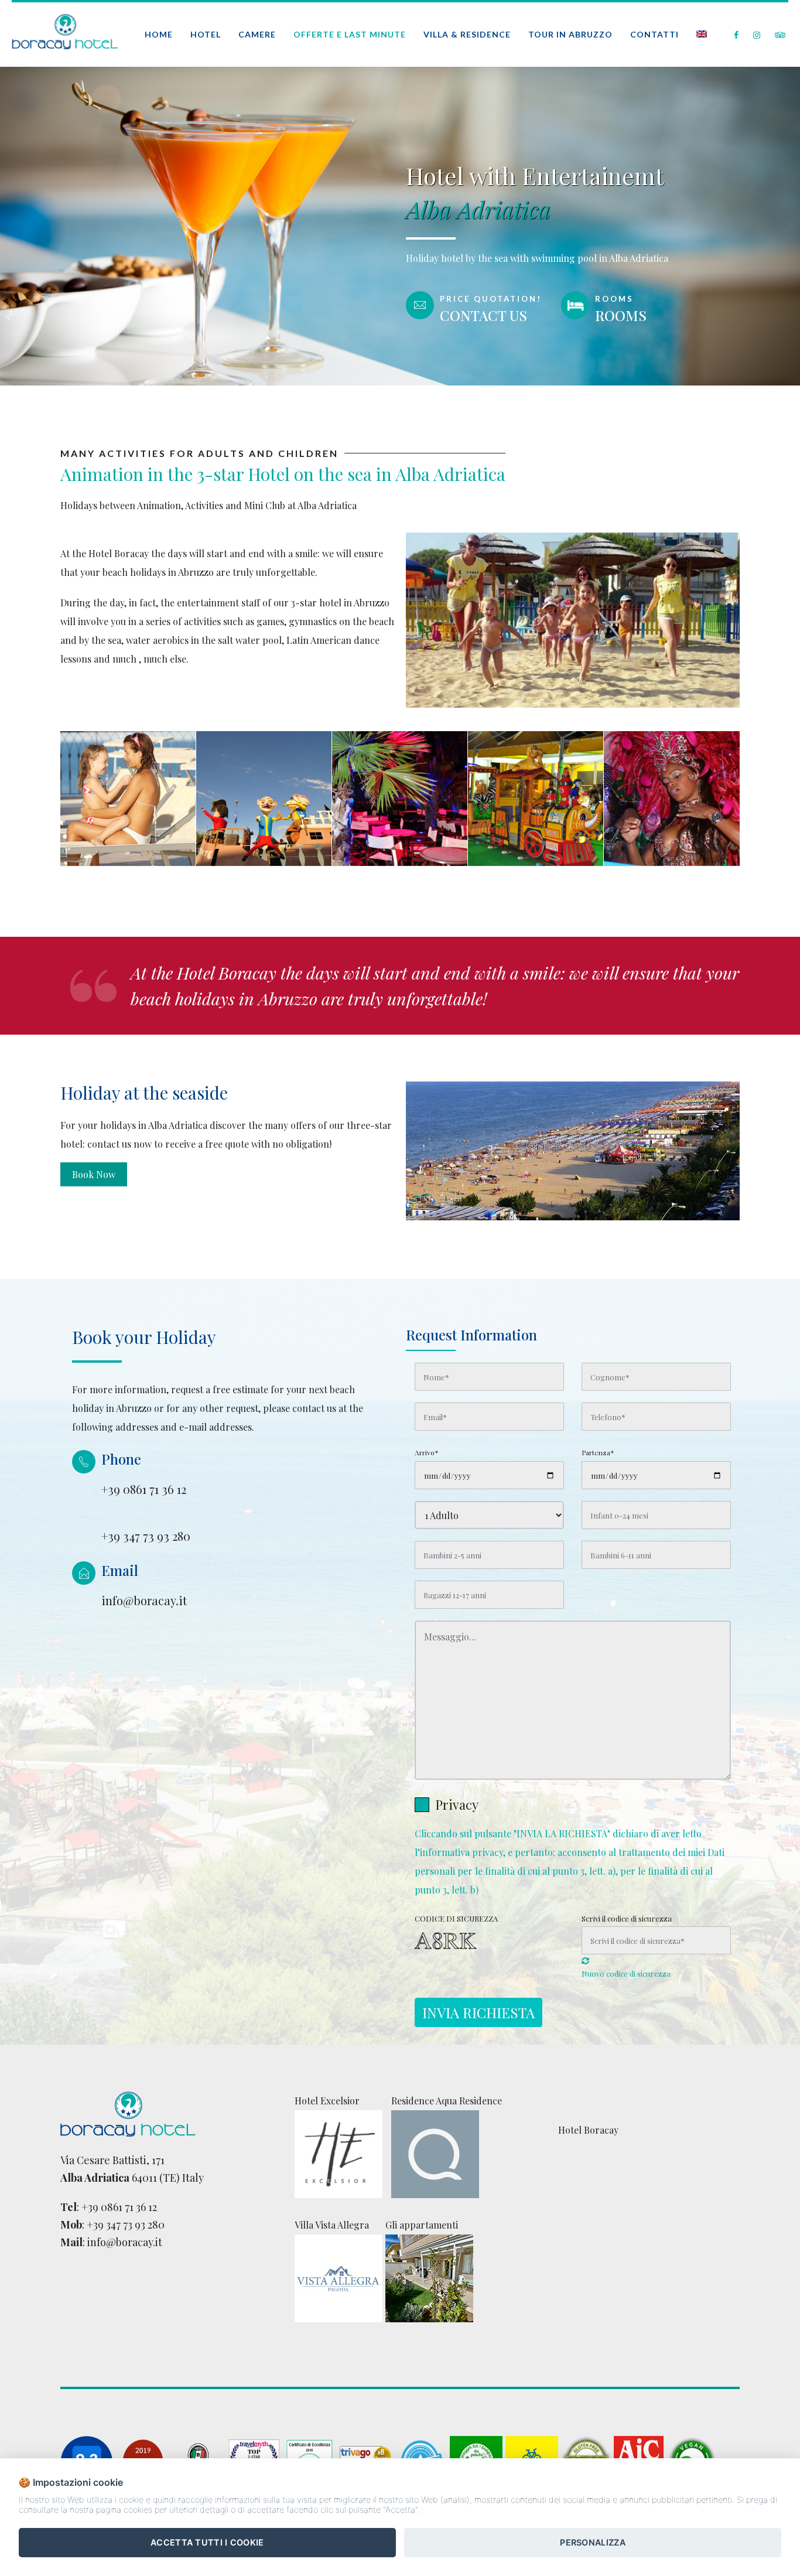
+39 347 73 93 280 (126, 2224)
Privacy (457, 1804)
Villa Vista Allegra (332, 2225)
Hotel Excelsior (327, 2101)
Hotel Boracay (588, 2130)
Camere (257, 34)
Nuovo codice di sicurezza (626, 1973)
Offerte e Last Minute (350, 34)
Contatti (654, 34)
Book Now (94, 1174)
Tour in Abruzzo (570, 34)
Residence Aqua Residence (447, 2101)
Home (159, 34)
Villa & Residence (467, 34)
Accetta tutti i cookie (207, 2542)
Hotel (206, 34)
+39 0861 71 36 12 (119, 2207)
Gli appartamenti (422, 2225)
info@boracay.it (125, 2242)
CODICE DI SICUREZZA (456, 1918)
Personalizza (593, 2542)
